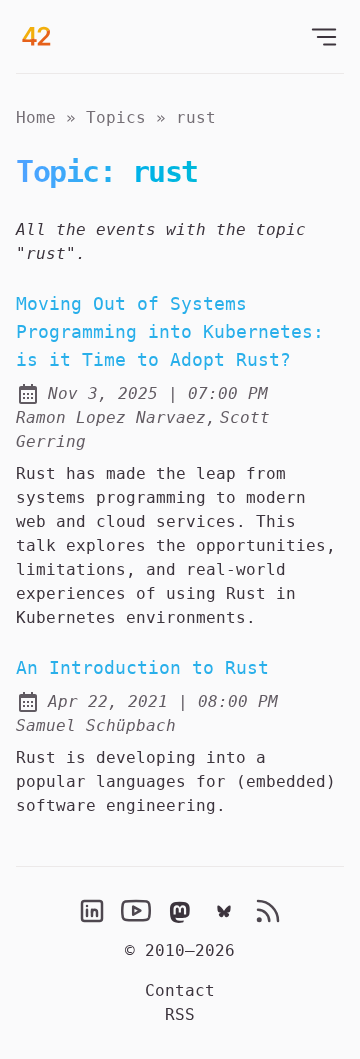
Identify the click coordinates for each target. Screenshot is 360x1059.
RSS (180, 1014)
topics (116, 117)
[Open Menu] (324, 36)
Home (36, 117)
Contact (180, 990)
